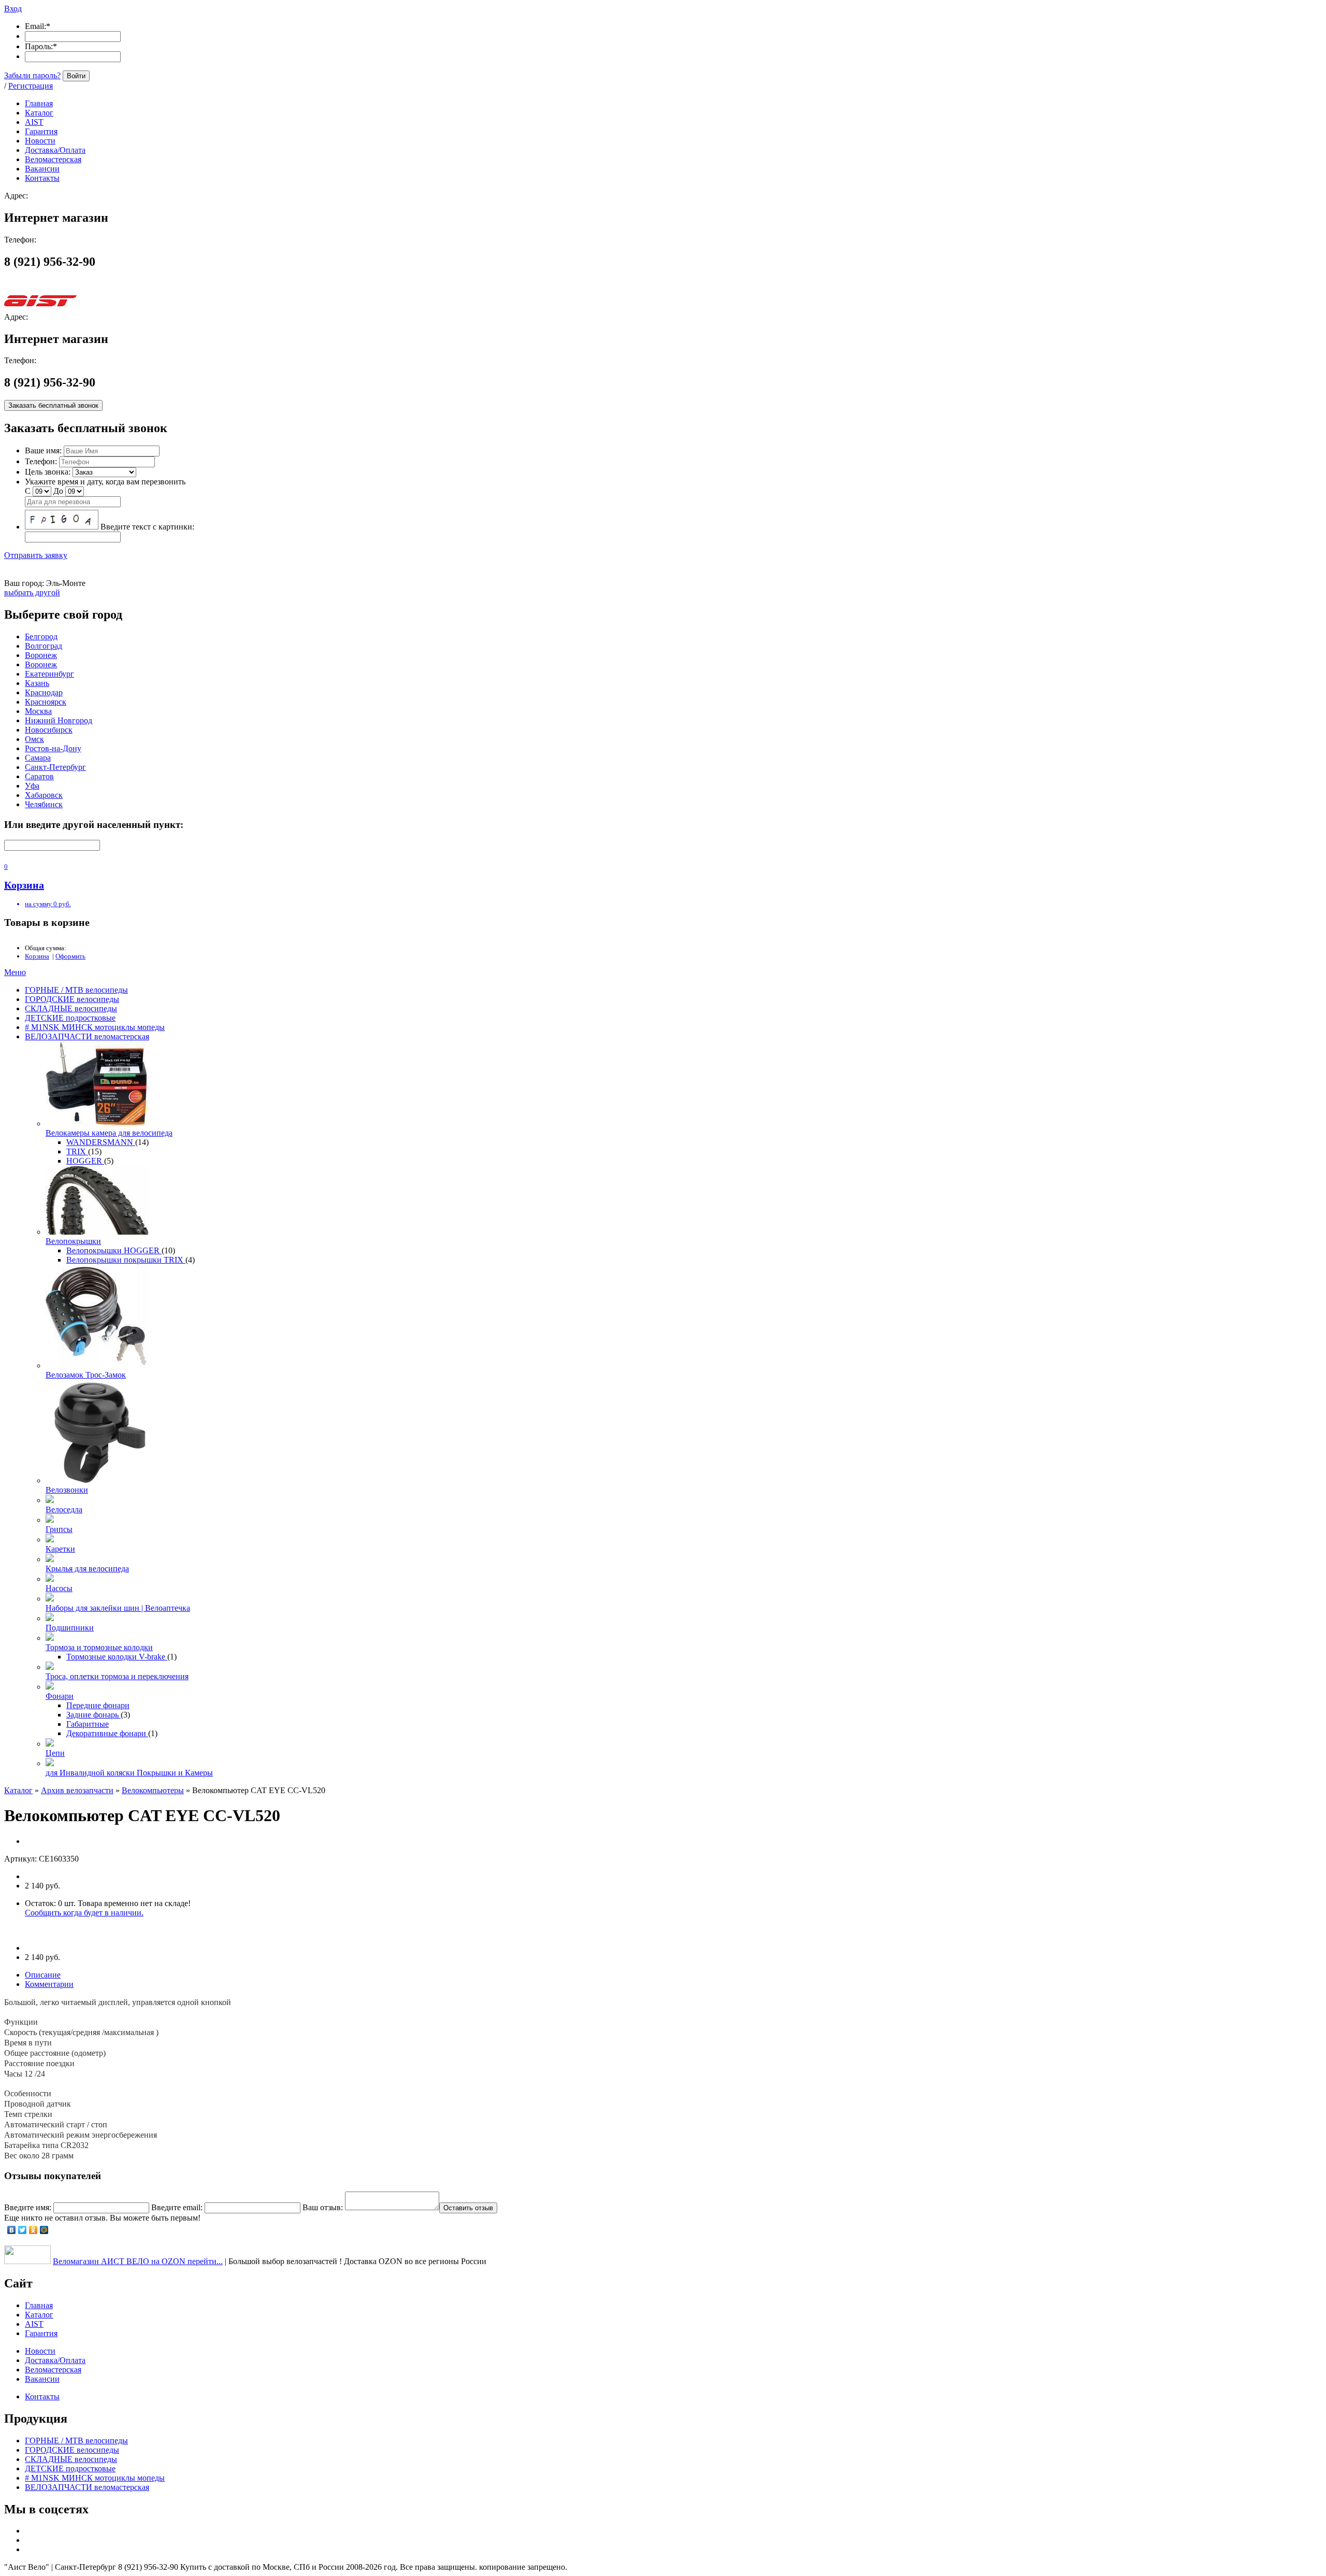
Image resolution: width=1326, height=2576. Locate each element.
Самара (38, 758)
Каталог (18, 1790)
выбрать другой (32, 592)
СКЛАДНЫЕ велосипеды (71, 1008)
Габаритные (88, 1724)
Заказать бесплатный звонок (53, 405)
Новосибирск (49, 730)
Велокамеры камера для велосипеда (109, 1133)
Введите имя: (28, 2207)
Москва (38, 711)
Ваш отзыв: (323, 2207)
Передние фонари (98, 1705)
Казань (37, 683)
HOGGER (85, 1161)
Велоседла (64, 1509)
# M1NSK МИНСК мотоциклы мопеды (95, 1027)
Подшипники (70, 1628)
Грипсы (59, 1529)
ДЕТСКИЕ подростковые (70, 1018)
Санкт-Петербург (55, 767)
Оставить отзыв (468, 2208)
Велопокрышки (73, 1241)
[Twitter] (23, 2230)
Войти (76, 76)
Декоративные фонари (107, 1733)
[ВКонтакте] (12, 2230)
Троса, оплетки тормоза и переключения (117, 1676)
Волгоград (44, 646)
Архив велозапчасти (77, 1790)
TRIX (77, 1151)
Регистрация (31, 86)
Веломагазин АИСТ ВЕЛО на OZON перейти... (138, 2261)
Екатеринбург (49, 674)
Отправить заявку (36, 555)
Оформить (70, 956)
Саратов (39, 776)
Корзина (37, 956)
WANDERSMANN (101, 1142)
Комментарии (49, 1984)
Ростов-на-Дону (53, 748)
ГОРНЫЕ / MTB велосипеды (76, 990)
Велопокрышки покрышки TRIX (126, 1260)
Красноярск (46, 702)
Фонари (60, 1696)
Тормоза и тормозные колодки (99, 1647)
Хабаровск (44, 795)
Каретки (60, 1549)
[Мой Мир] (44, 2230)
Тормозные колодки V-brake (117, 1657)
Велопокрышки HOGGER (114, 1250)
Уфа (32, 786)
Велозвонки (67, 1490)
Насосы (59, 1588)
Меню (15, 972)
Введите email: (177, 2207)
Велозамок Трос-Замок (86, 1375)
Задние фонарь (93, 1715)
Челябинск (44, 804)
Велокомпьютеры (153, 1790)
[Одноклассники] (33, 2230)
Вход (13, 9)
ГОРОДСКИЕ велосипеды (72, 999)
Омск (34, 739)
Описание (43, 1975)
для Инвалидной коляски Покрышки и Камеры (129, 1773)
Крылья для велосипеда (87, 1569)
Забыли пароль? (32, 75)
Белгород (41, 636)
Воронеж (41, 655)
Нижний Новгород (59, 720)
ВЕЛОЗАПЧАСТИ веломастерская (87, 1036)
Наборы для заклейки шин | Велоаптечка (118, 1608)
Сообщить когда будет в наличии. (84, 1913)
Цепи (55, 1753)
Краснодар (44, 692)
